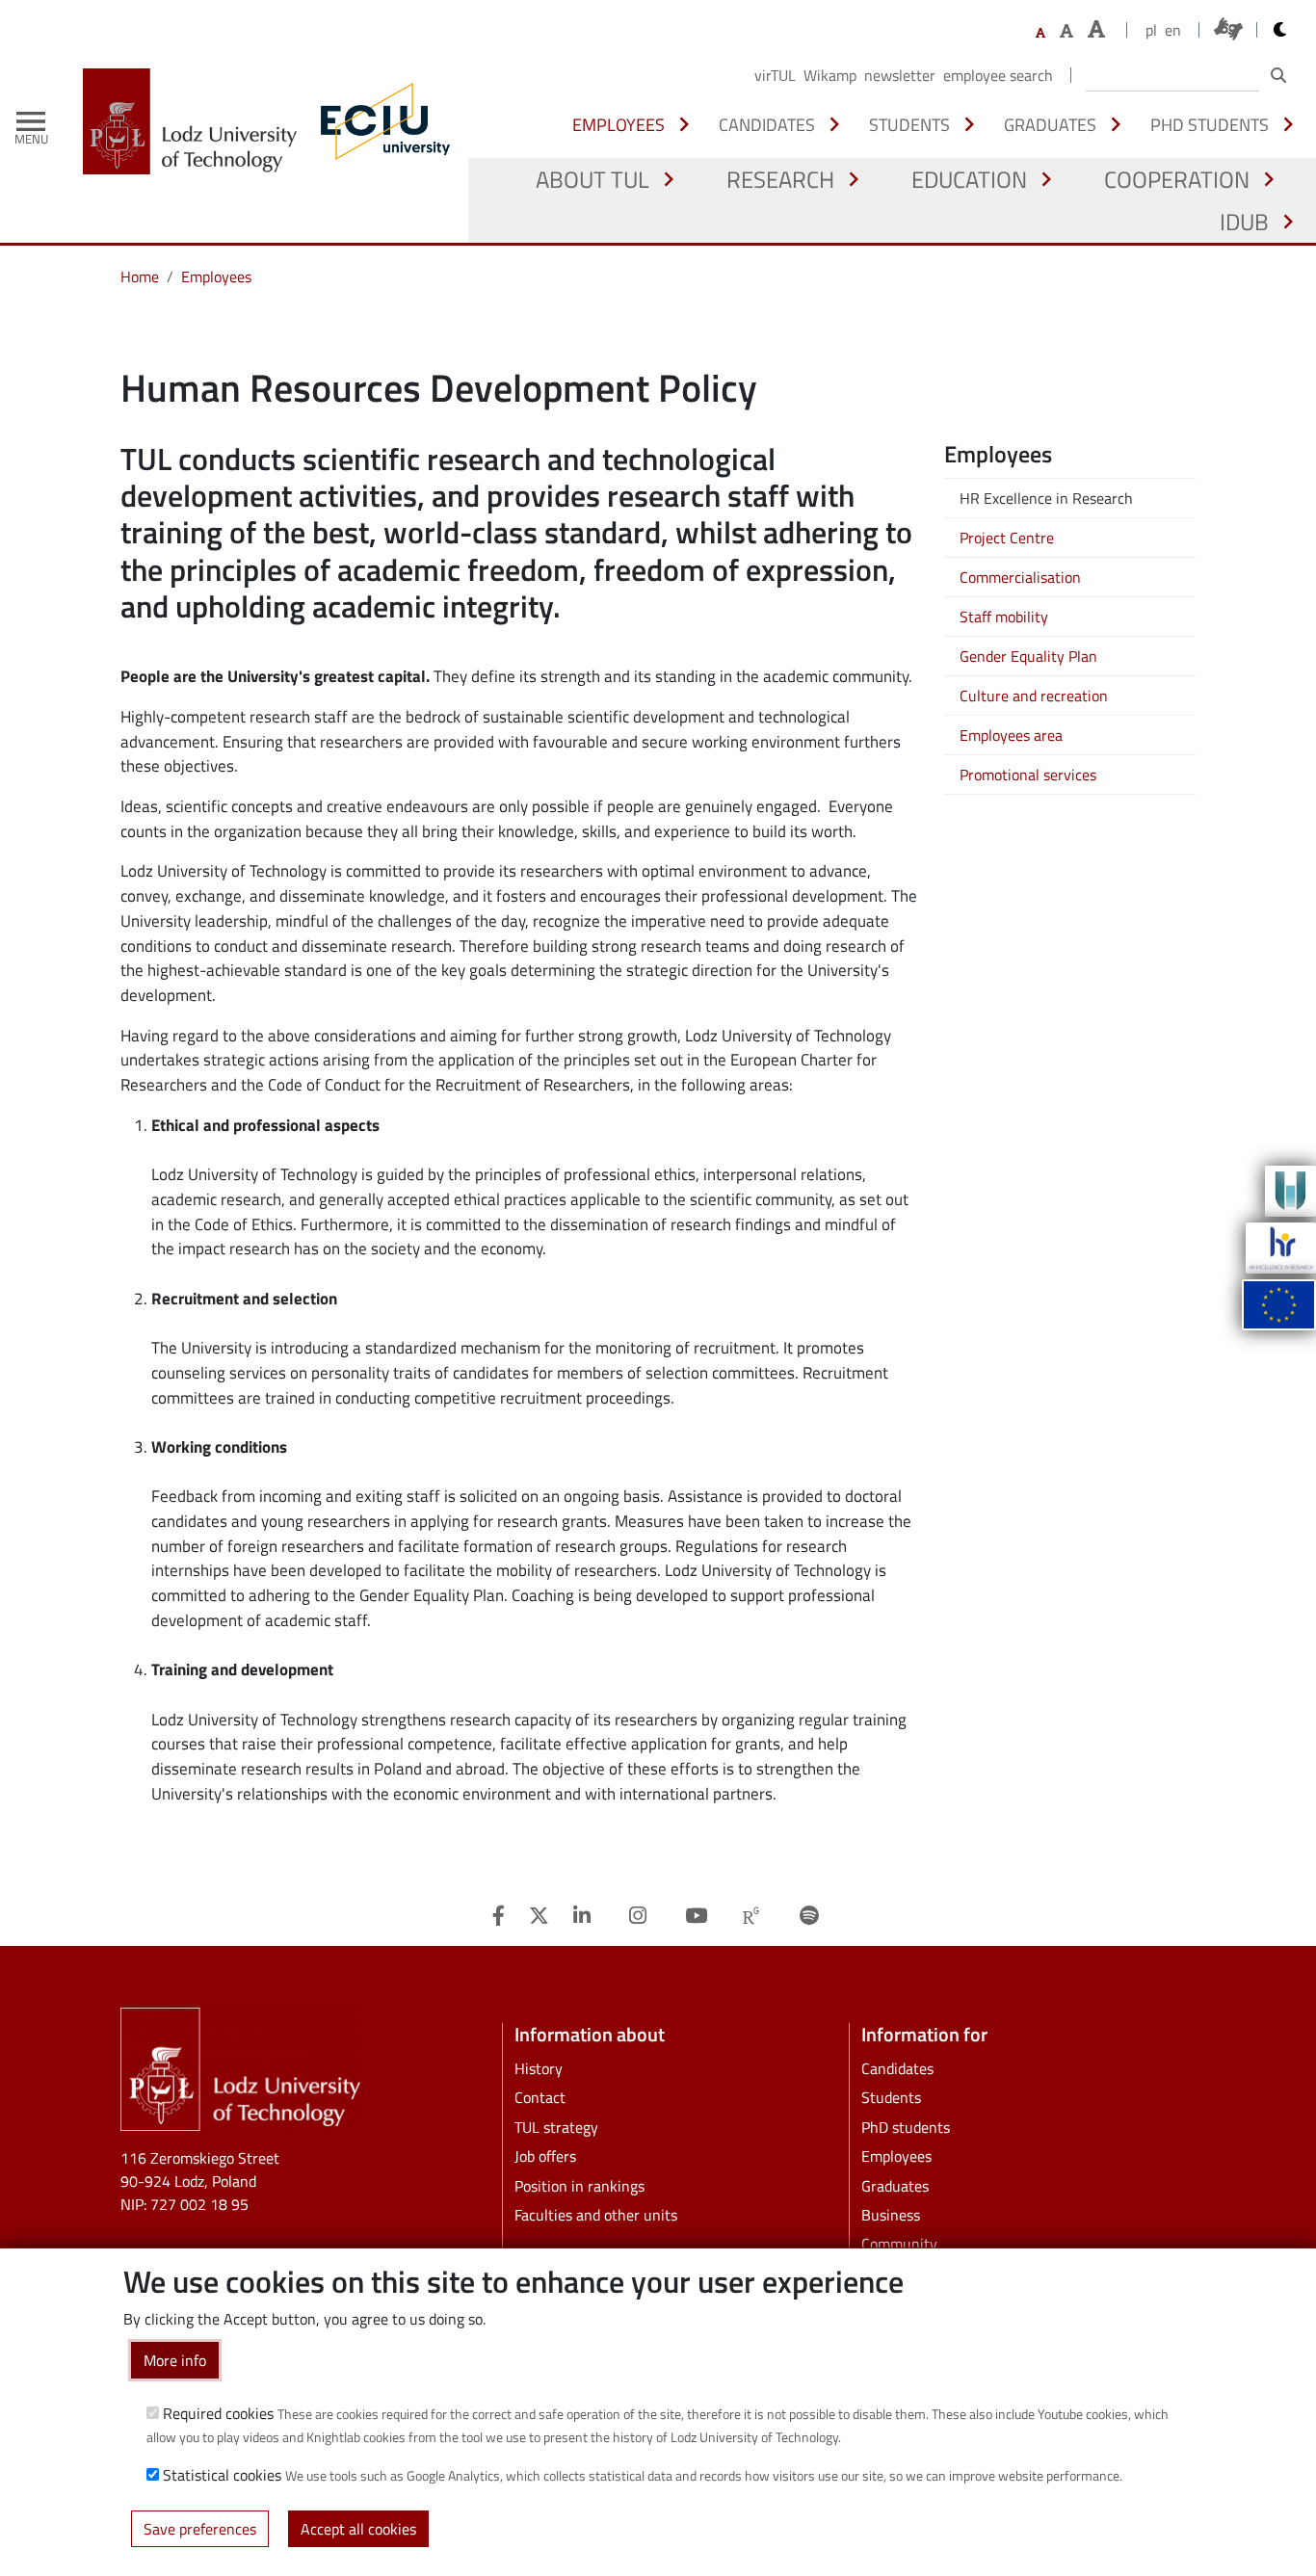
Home (140, 276)
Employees (619, 124)
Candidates (767, 124)
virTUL (775, 75)
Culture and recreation (1034, 696)
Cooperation (1177, 179)
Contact (540, 2097)
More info (175, 2360)
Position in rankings (579, 2186)
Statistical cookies (222, 2475)
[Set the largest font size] (1096, 29)
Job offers (545, 2156)
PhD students (1210, 124)
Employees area (1011, 735)
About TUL (592, 179)
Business (891, 2215)
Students (909, 124)
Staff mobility (1004, 617)
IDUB (1244, 222)
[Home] (197, 121)
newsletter (900, 75)
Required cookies (218, 2413)
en (1173, 30)
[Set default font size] (1040, 33)
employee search (998, 75)
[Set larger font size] (1066, 31)
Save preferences (200, 2528)
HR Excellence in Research (1046, 498)
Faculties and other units (596, 2215)
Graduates (1050, 124)
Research (780, 179)
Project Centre (1007, 538)
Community (899, 2244)
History (539, 2068)
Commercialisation (1020, 577)
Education (969, 179)
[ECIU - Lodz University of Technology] (381, 121)
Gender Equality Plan (1028, 656)
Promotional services (1028, 775)
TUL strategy (556, 2127)
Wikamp (830, 75)
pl (1151, 30)
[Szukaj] (1278, 75)
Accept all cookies (358, 2528)
